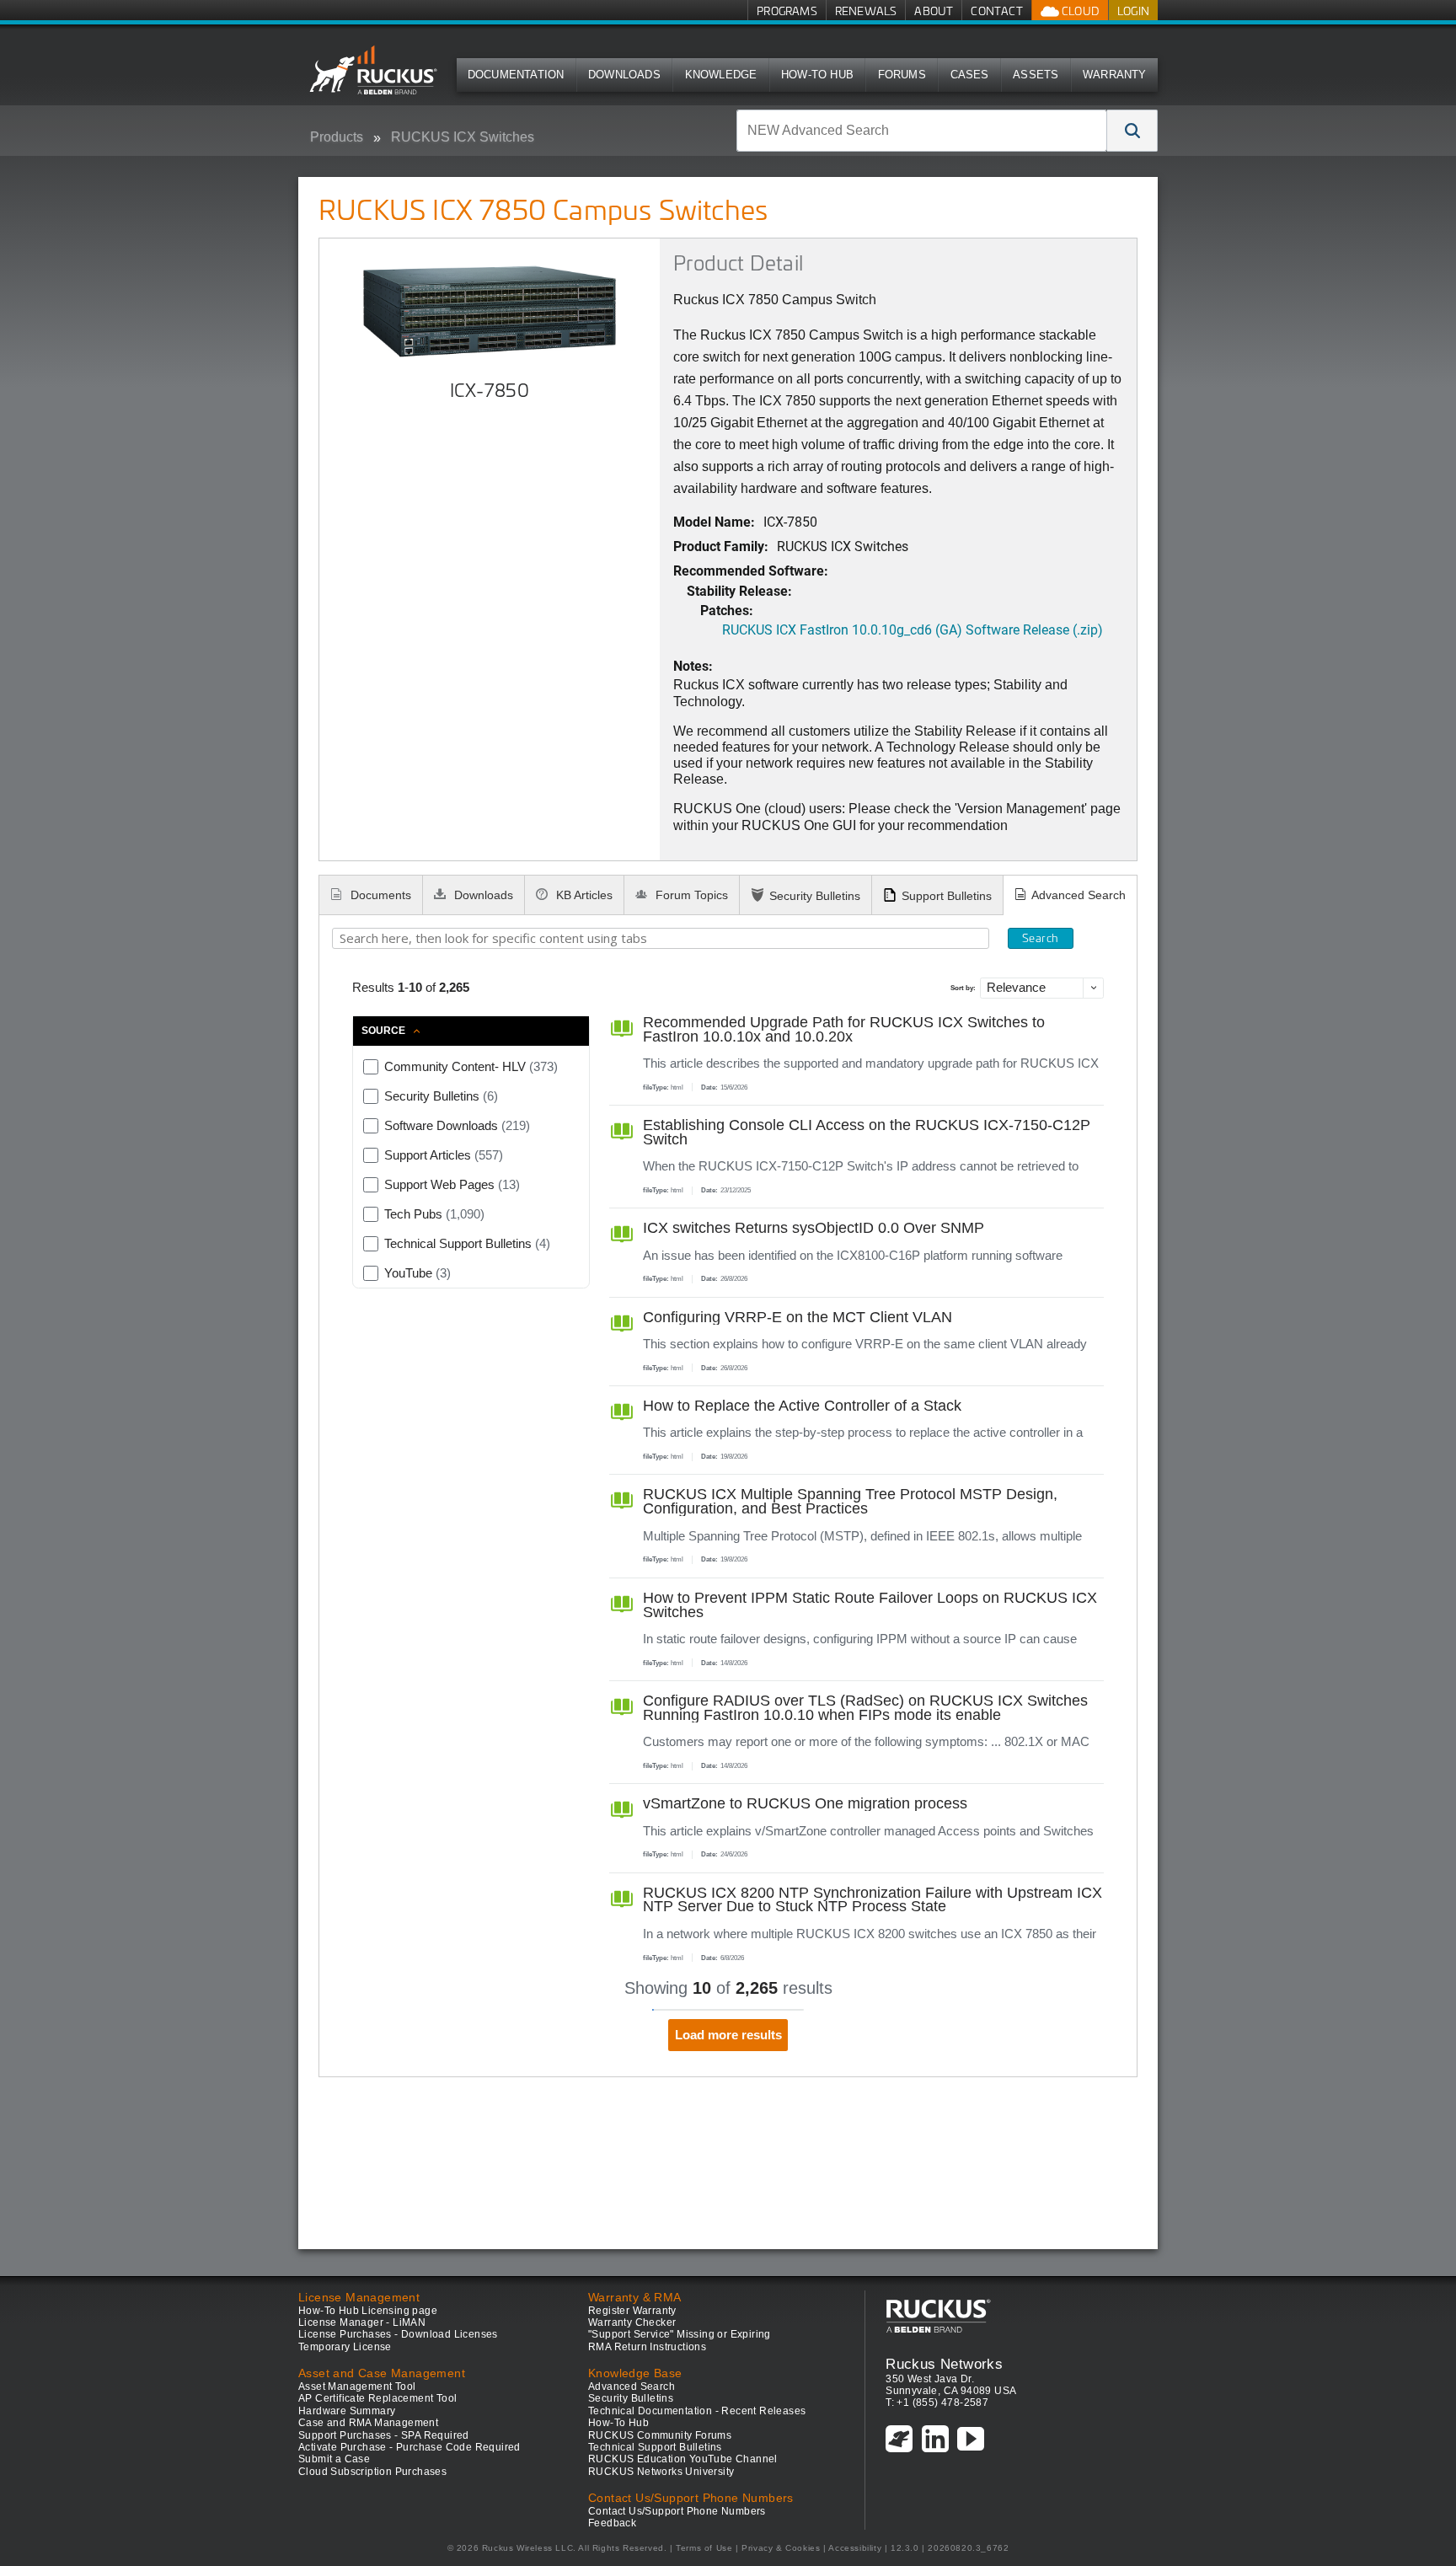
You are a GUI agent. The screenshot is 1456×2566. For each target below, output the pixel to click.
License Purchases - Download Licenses (398, 2334)
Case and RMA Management (368, 2423)
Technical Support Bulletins (655, 2447)
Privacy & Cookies (781, 2548)
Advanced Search (1079, 895)
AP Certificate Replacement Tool (377, 2398)
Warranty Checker (632, 2322)
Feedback (612, 2523)
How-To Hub (817, 75)
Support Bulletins (947, 896)
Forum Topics (690, 895)
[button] (1132, 131)
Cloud (1079, 11)
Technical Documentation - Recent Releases (697, 2411)
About (934, 11)
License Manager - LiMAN (362, 2322)
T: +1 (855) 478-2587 (937, 2403)
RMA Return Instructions (647, 2347)
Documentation (516, 75)
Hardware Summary (347, 2411)
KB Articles (583, 895)
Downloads (624, 75)
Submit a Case (334, 2459)
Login (1133, 11)
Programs (787, 11)
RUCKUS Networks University (661, 2472)
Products (337, 137)
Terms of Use (704, 2548)
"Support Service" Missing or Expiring (680, 2334)
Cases (970, 75)
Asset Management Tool (357, 2387)
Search (1040, 938)
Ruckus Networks (944, 2364)
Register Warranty (632, 2311)
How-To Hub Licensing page (368, 2311)
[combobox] (922, 131)
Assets (1036, 75)
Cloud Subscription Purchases (372, 2472)
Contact (996, 11)
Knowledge (721, 75)
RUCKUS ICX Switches (463, 137)
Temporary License (345, 2347)
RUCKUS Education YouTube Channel (683, 2459)
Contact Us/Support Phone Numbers (677, 2511)
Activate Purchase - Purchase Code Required (409, 2447)
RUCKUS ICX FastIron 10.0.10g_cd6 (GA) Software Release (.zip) (913, 629)
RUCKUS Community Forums (660, 2435)
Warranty (1115, 75)
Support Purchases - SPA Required (384, 2435)
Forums (902, 75)
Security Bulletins (815, 896)
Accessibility (855, 2548)
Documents (379, 895)
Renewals (866, 11)
